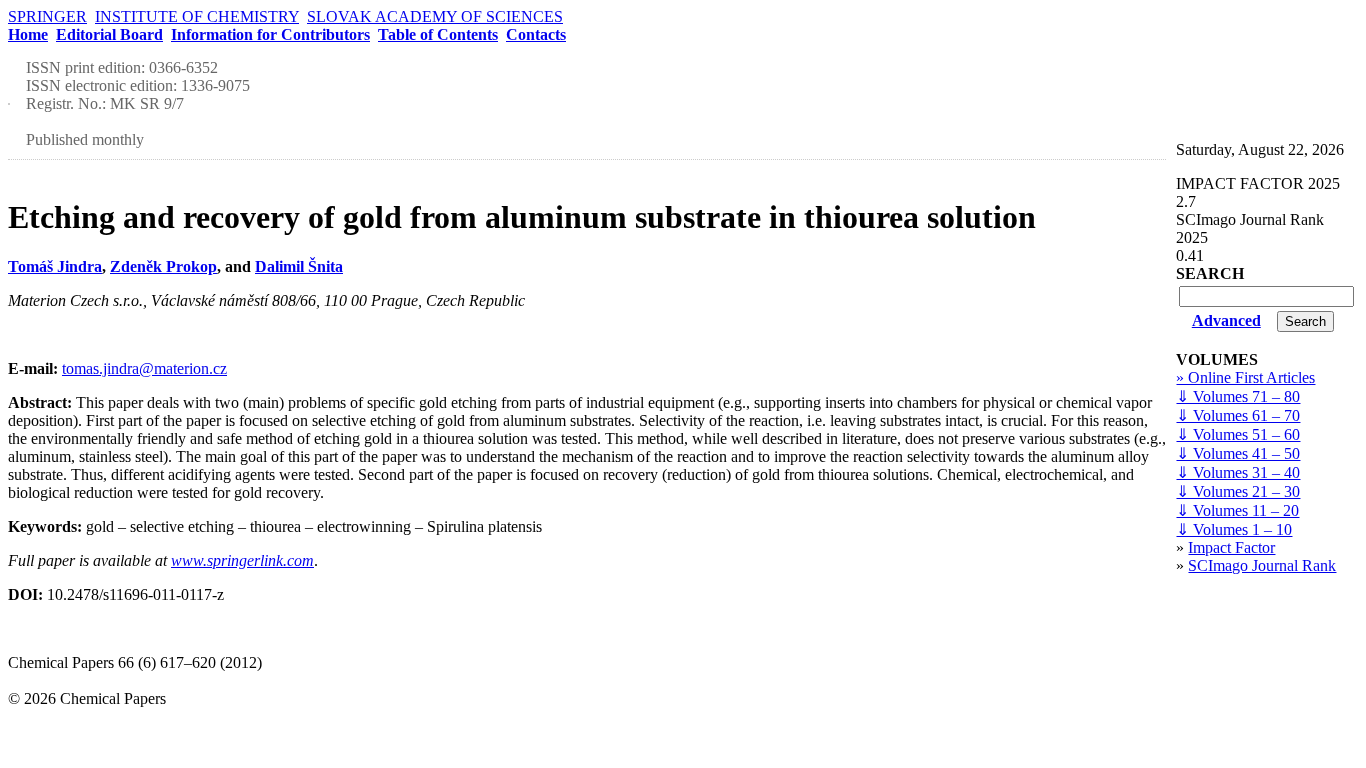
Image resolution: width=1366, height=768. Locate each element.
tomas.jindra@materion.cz (144, 368)
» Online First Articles (1245, 377)
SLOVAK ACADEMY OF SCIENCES (435, 16)
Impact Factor (1231, 547)
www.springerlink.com (242, 560)
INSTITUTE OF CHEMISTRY (197, 16)
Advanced (1226, 320)
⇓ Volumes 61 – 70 (1238, 415)
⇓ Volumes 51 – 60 (1238, 434)
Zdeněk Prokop (163, 266)
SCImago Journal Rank (1262, 565)
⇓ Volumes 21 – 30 (1238, 491)
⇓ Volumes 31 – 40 (1238, 472)
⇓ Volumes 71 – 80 (1238, 396)
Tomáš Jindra (55, 266)
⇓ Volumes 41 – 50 (1238, 453)
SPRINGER (47, 16)
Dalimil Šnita (299, 266)
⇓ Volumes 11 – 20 (1237, 510)
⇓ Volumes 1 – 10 (1234, 529)
